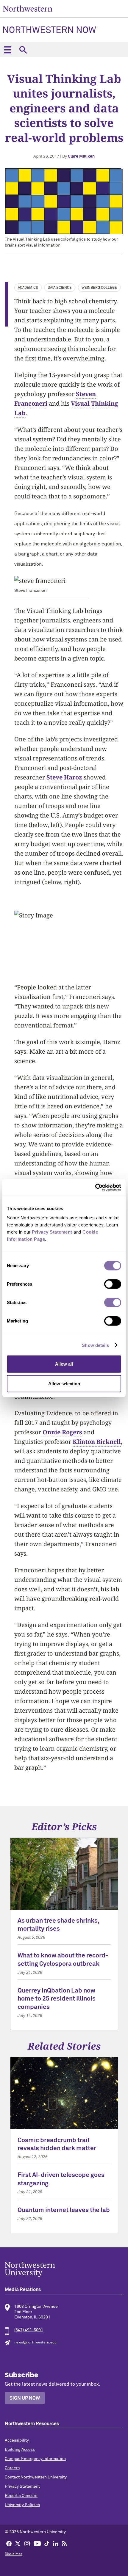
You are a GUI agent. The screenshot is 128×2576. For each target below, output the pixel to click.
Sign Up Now (25, 2398)
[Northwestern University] (64, 2269)
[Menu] (7, 50)
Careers (12, 2468)
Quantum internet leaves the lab (64, 2210)
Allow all (64, 1364)
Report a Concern (21, 2496)
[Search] (23, 50)
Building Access (20, 2450)
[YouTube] (37, 2543)
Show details (95, 1345)
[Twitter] (18, 2543)
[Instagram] (27, 2543)
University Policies (22, 2505)
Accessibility (17, 2440)
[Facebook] (9, 2543)
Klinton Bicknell (97, 1442)
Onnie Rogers (62, 1432)
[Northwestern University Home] (28, 8)
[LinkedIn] (56, 2543)
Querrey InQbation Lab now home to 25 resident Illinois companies (57, 1999)
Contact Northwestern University (36, 2477)
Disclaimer (14, 2554)
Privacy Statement (22, 2486)
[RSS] (65, 2543)
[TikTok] (47, 2543)
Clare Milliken (81, 156)
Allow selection (64, 1383)
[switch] (113, 1284)
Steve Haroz (64, 777)
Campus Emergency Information (35, 2459)
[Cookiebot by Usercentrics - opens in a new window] (95, 1187)
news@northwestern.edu (35, 2343)
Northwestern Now (49, 31)
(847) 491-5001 (29, 2330)
